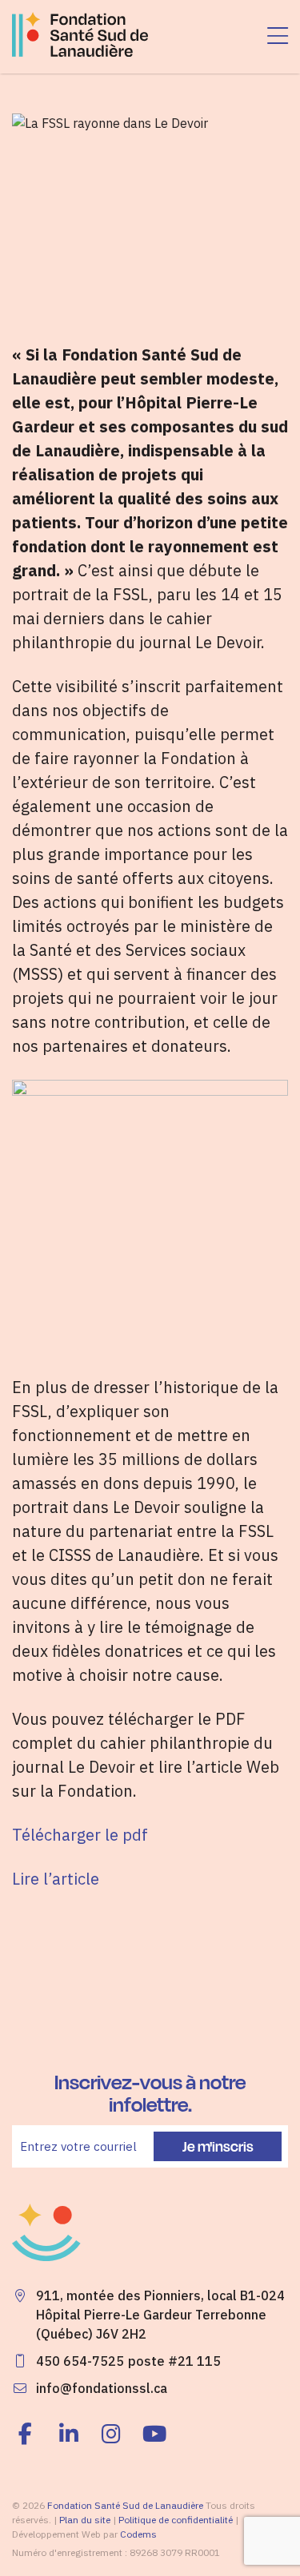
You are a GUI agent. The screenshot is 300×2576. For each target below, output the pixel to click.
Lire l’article (56, 1879)
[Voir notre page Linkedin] (69, 2434)
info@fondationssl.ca (102, 2388)
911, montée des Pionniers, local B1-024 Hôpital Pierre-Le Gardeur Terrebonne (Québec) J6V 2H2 (160, 2315)
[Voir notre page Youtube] (154, 2434)
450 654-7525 (80, 2361)
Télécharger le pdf (80, 1835)
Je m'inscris (218, 2146)
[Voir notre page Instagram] (112, 2434)
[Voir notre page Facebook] (30, 2434)
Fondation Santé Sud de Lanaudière (125, 2505)
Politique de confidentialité (176, 2520)
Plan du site (85, 2520)
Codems (138, 2534)
